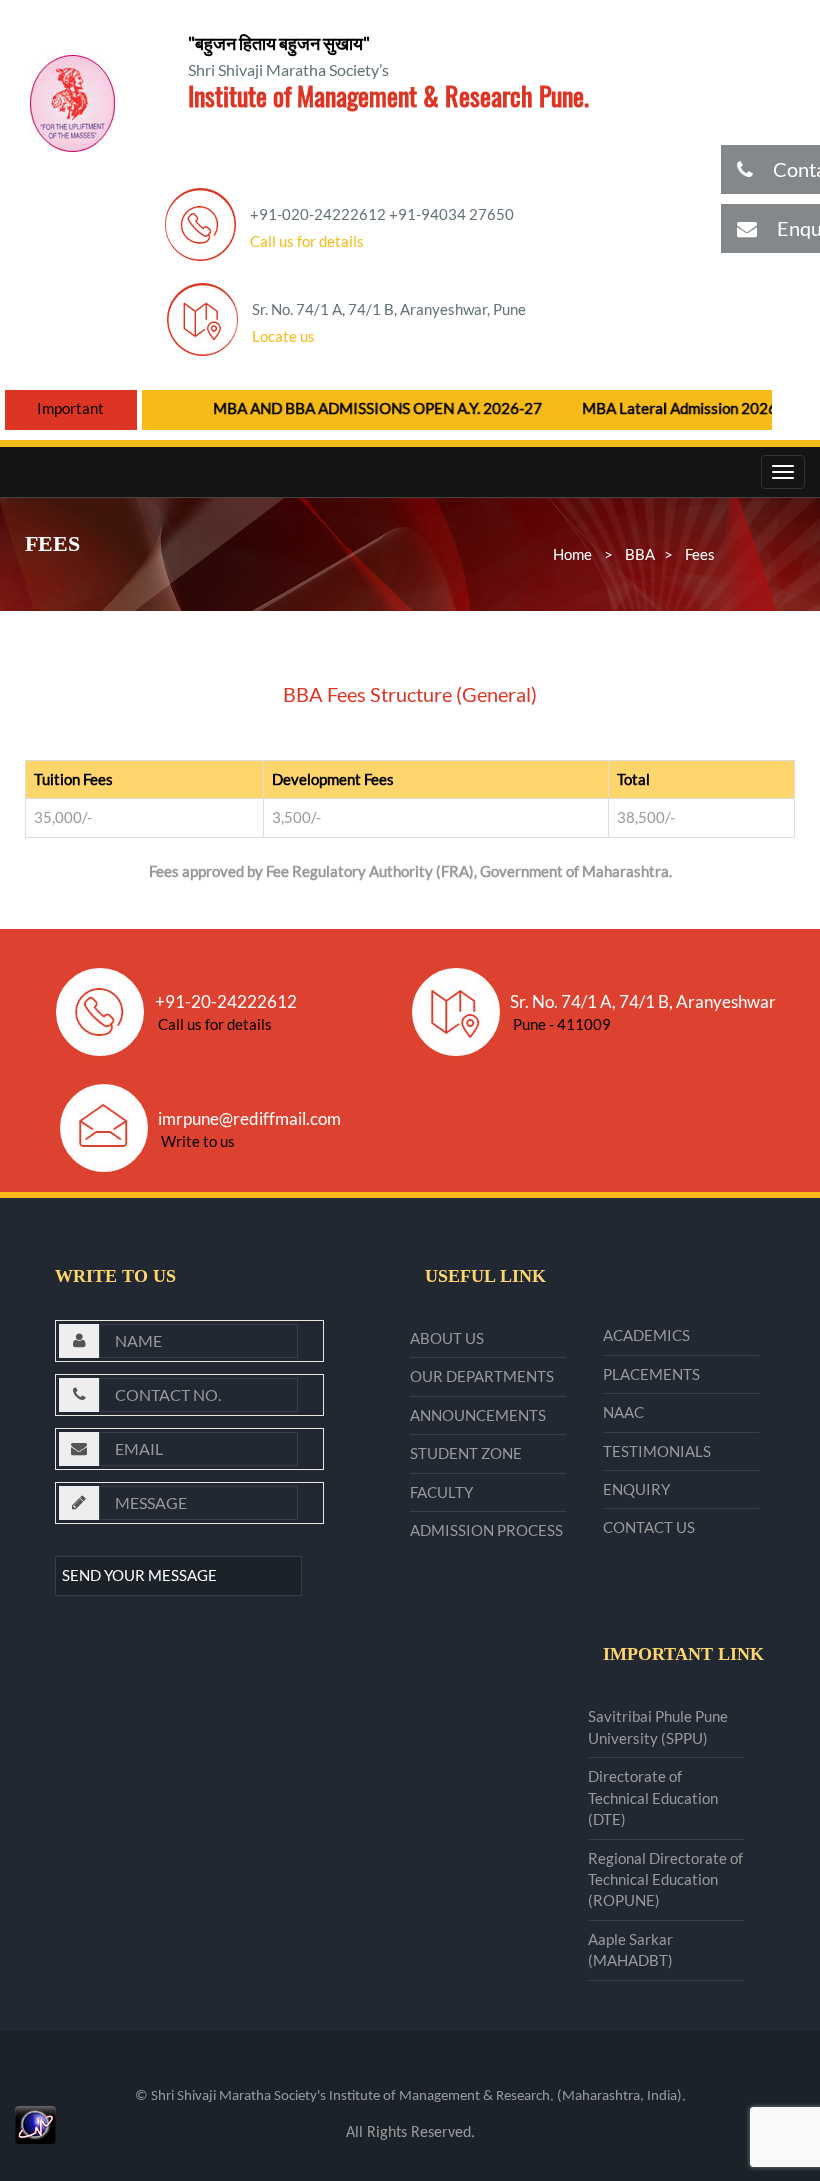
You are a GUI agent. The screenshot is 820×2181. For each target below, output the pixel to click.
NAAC (623, 1412)
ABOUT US (447, 1338)
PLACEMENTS (651, 1374)
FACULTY (441, 1492)
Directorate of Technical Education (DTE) (653, 1797)
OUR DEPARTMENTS (482, 1376)
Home (572, 554)
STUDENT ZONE (466, 1453)
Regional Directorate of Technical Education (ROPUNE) (665, 1879)
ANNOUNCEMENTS (478, 1415)
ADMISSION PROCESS (486, 1530)
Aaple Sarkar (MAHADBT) (630, 1949)
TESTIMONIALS (657, 1451)
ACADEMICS (646, 1335)
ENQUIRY (636, 1489)
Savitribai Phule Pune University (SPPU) (658, 1726)
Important (70, 408)
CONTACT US (649, 1527)
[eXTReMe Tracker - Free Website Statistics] (35, 2122)
